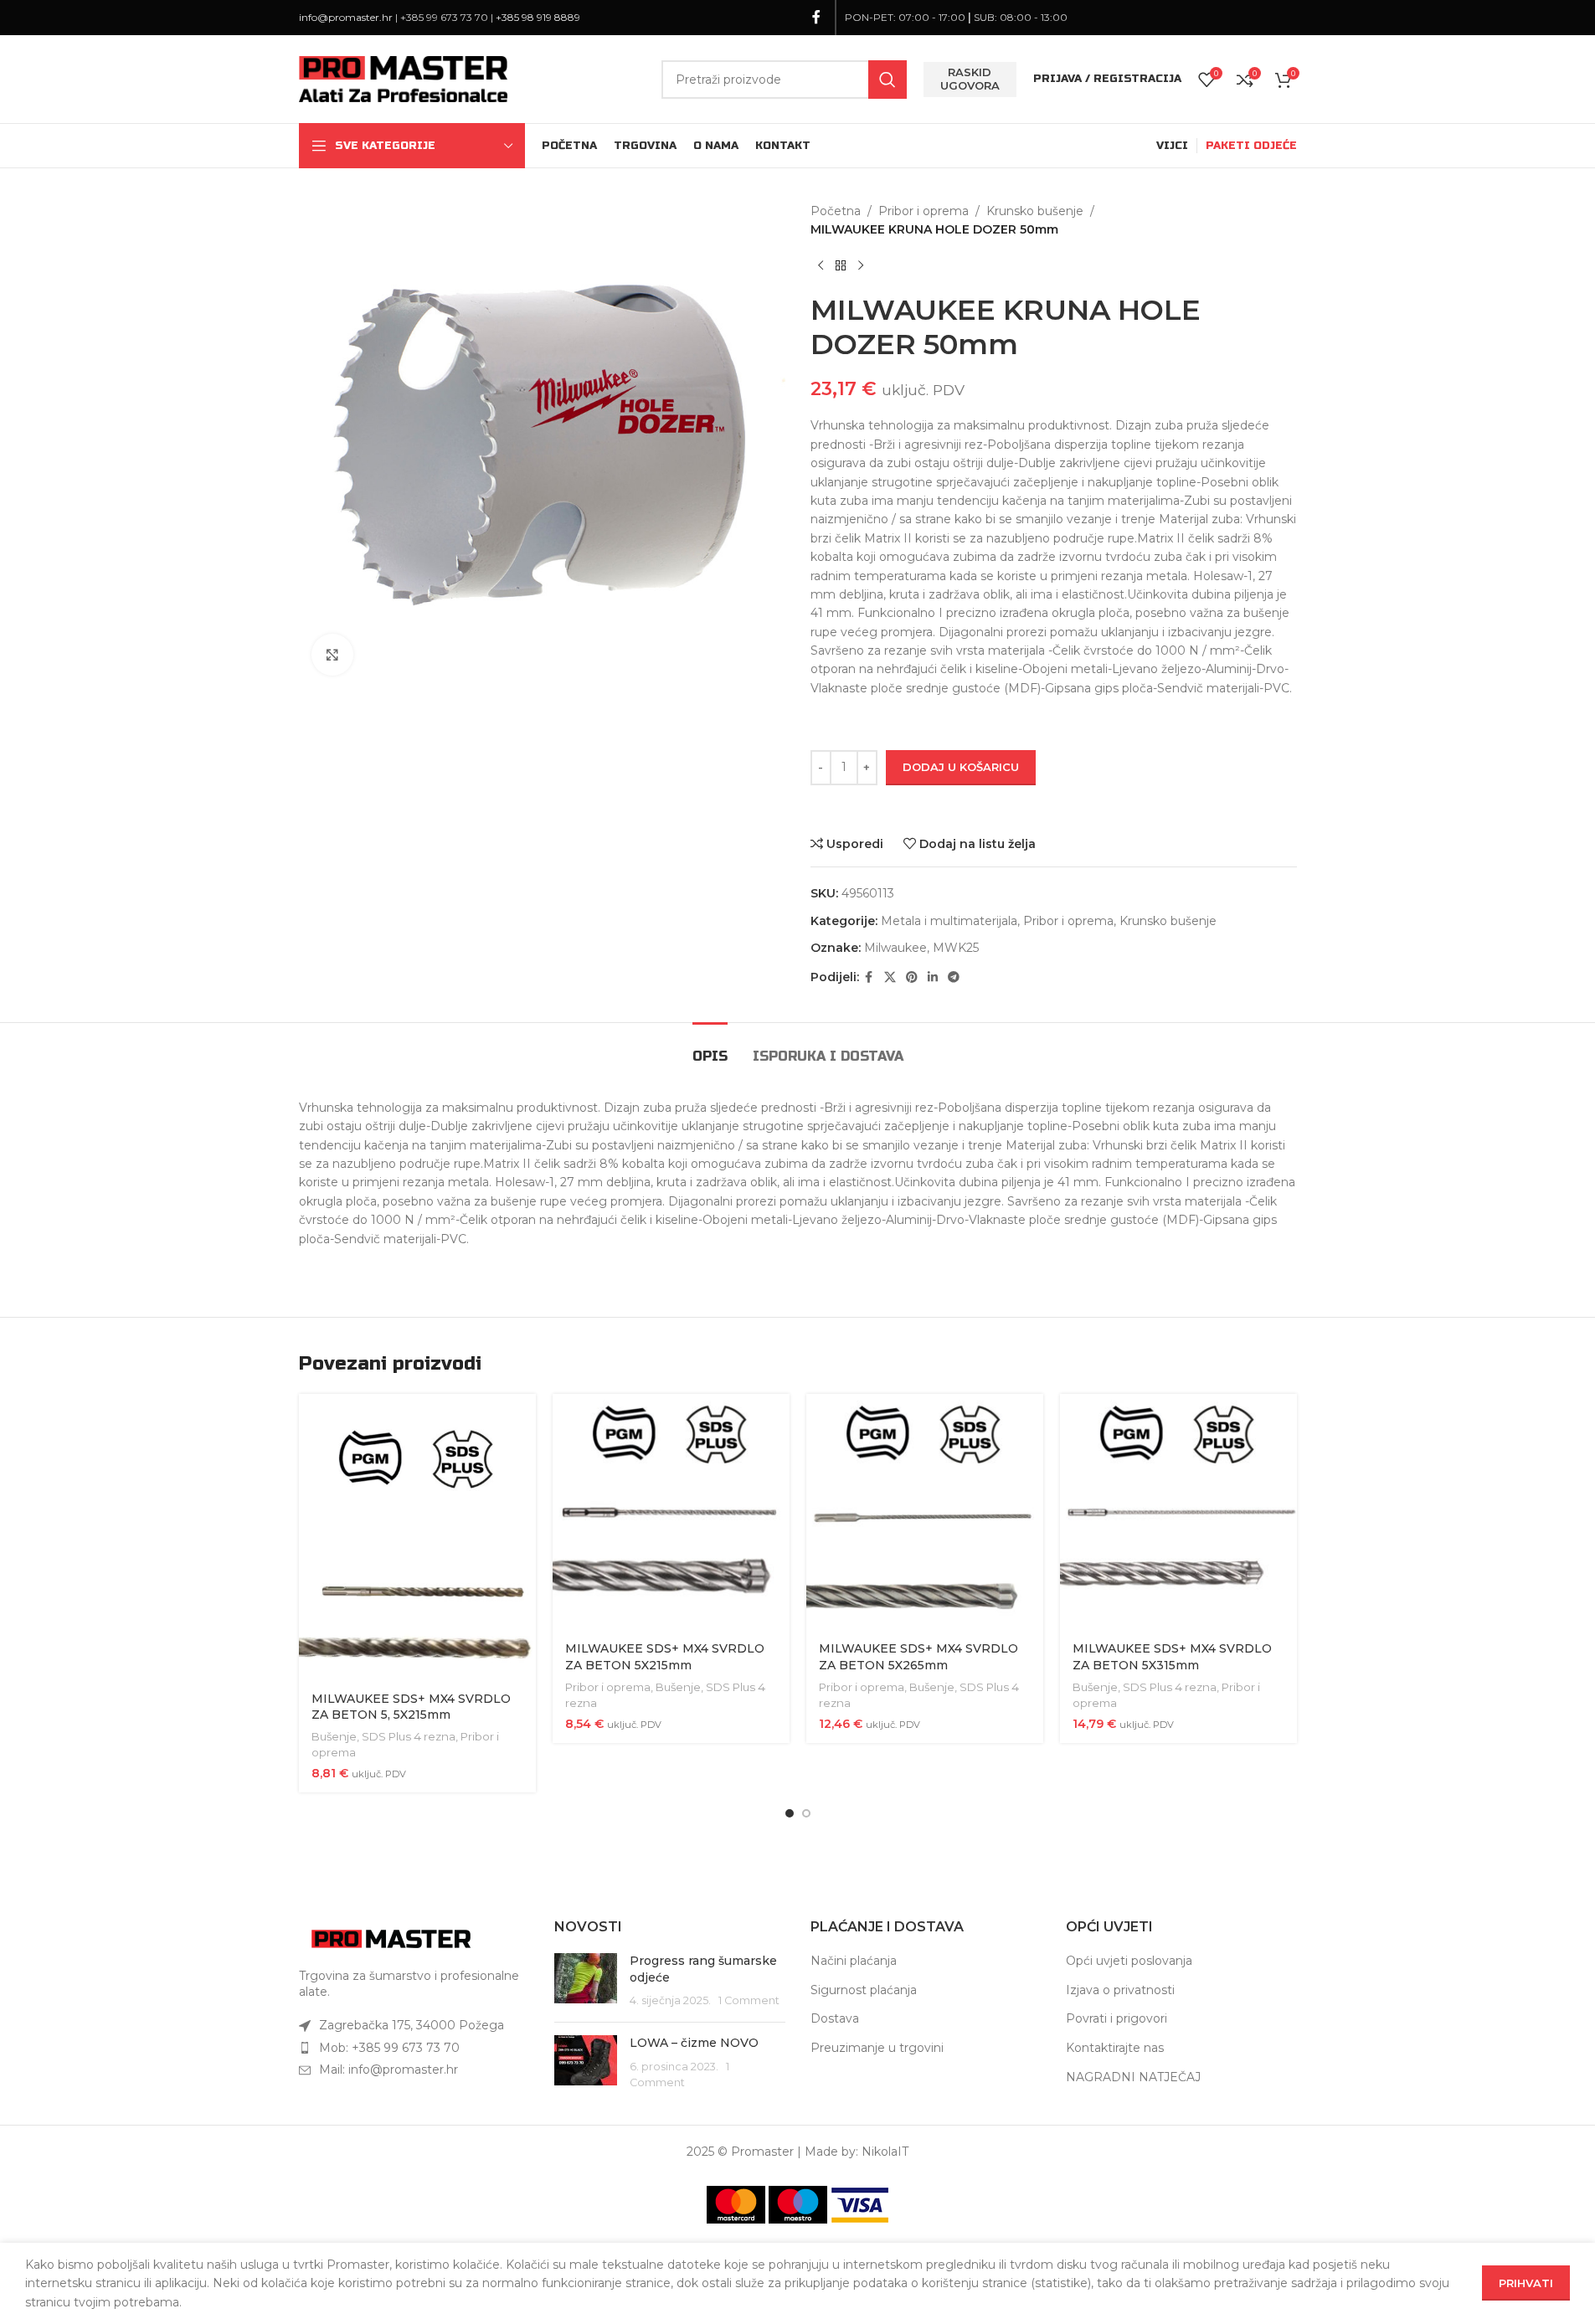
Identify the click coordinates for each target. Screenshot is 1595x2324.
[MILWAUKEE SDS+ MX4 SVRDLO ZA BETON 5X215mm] (671, 1512)
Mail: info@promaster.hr (388, 2069)
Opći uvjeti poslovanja (1129, 1961)
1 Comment (749, 2000)
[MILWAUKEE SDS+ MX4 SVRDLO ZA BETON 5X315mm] (1178, 1512)
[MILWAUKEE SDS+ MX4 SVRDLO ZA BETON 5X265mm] (925, 1512)
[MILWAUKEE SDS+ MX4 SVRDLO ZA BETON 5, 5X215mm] (417, 1537)
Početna (836, 211)
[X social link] (890, 977)
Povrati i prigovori (1116, 2018)
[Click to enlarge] (332, 655)
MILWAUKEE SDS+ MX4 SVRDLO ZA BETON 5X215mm (665, 1657)
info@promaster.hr (346, 17)
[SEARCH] (888, 80)
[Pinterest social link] (912, 977)
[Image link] (391, 1938)
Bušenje (334, 1736)
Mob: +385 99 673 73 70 (389, 2048)
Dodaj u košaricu (961, 767)
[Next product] (861, 266)
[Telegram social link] (954, 977)
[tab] (710, 1048)
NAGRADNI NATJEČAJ (1133, 2077)
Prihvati (1526, 2283)
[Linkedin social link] (933, 977)
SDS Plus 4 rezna (409, 1736)
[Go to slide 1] (790, 1813)
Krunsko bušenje (1035, 211)
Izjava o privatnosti (1120, 1990)
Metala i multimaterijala (949, 921)
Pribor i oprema (924, 211)
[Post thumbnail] (586, 1981)
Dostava (835, 2018)
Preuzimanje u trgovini (877, 2048)
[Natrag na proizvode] (841, 266)
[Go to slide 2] (806, 1813)
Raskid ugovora (970, 79)
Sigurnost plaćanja (864, 1990)
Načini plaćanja (854, 1961)
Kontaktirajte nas (1115, 2048)
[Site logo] (404, 78)
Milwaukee (895, 948)
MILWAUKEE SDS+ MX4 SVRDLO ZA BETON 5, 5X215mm (411, 1707)
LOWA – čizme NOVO (694, 2043)
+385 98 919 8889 (538, 17)
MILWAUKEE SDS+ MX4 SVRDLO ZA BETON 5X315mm (1172, 1657)
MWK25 (956, 948)
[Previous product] (821, 266)
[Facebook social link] (816, 17)
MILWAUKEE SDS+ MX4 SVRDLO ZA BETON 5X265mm (918, 1657)
